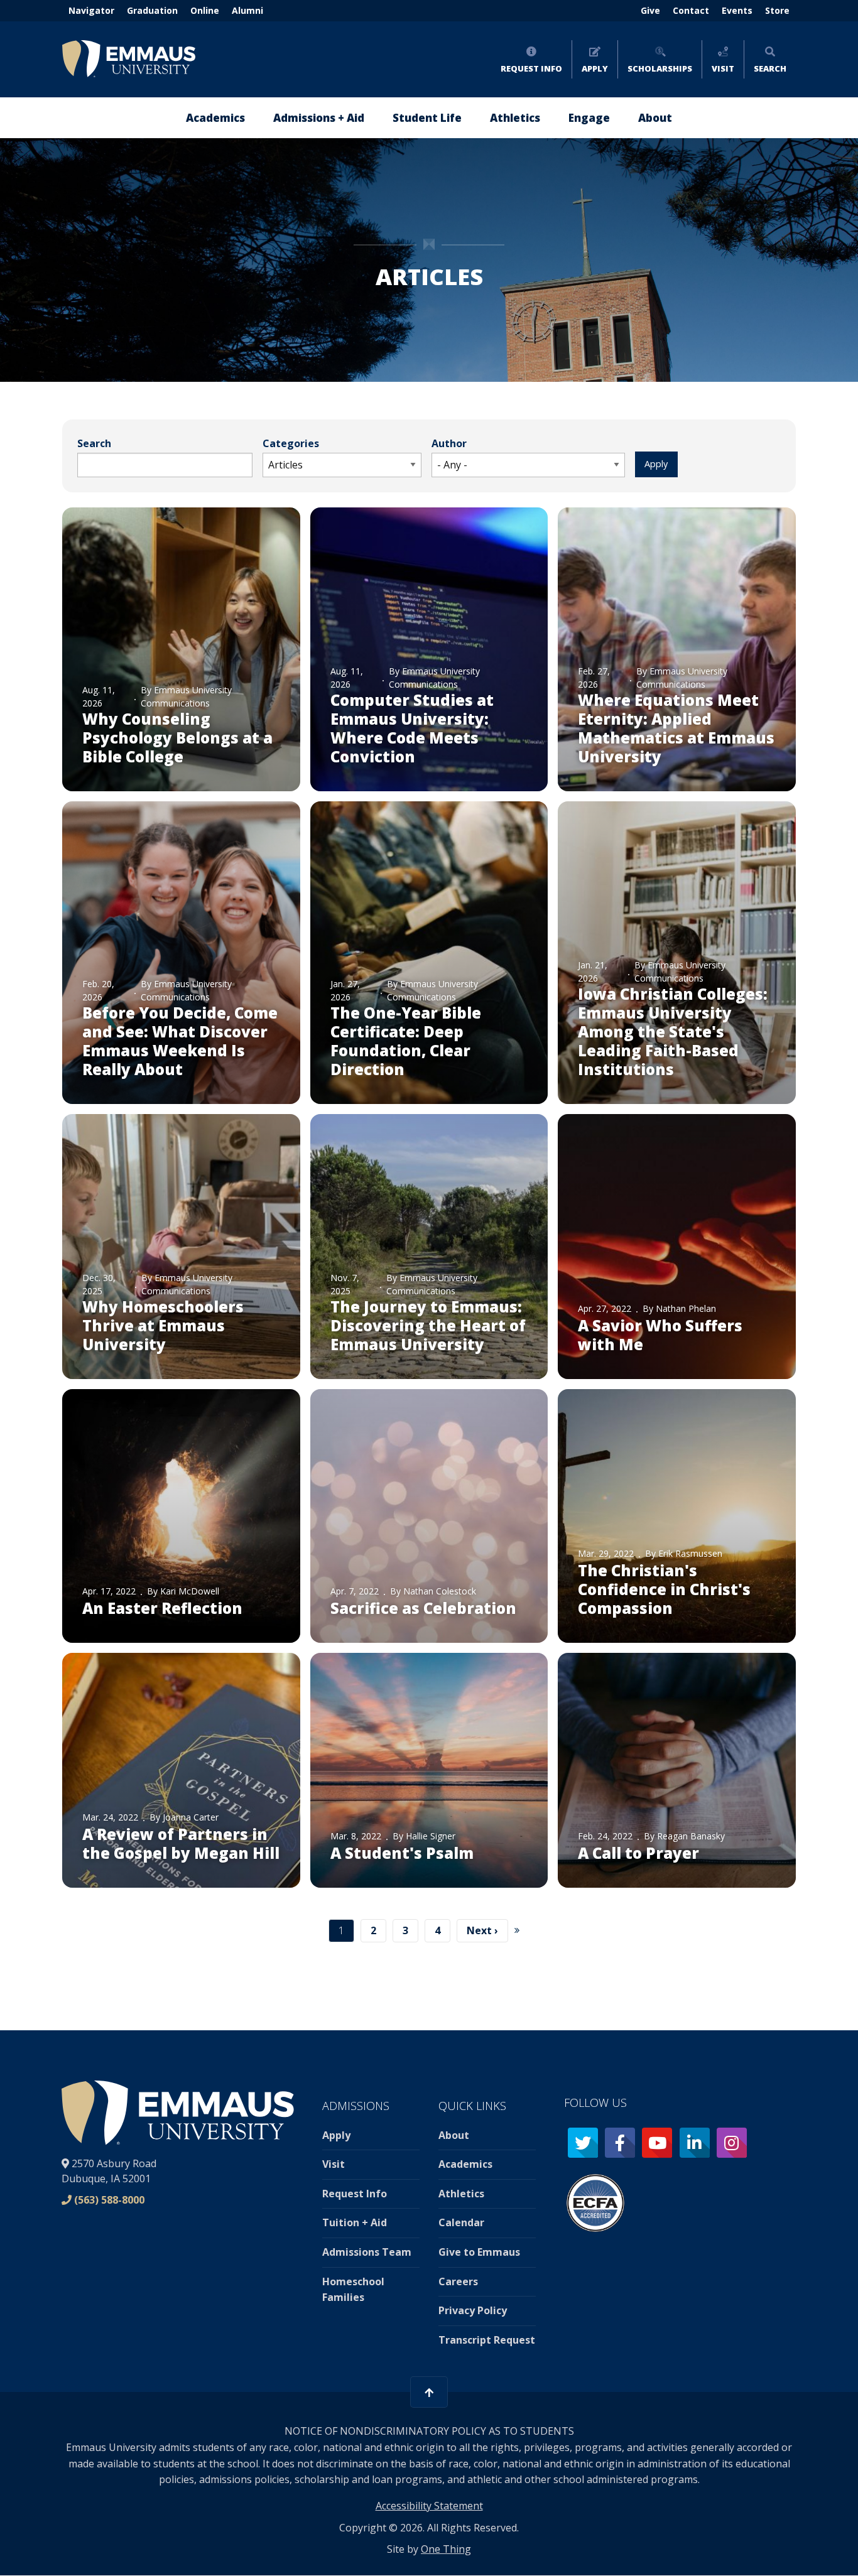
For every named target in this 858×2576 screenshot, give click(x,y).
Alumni (247, 10)
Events (737, 10)
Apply (595, 68)
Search (770, 68)
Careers (458, 2281)
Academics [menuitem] (215, 118)
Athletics (461, 2194)
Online (205, 10)
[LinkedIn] (695, 2143)
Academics (465, 2164)
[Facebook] (620, 2143)
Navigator (91, 10)
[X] (583, 2143)
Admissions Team (367, 2252)
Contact (691, 10)
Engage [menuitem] (589, 118)
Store (777, 10)
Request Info (531, 68)
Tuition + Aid (355, 2222)
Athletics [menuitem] (515, 118)
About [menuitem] (655, 118)
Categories (291, 443)
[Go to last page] (522, 1931)
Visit (723, 68)
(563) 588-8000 (109, 2200)
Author (449, 443)
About (454, 2135)
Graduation (152, 10)
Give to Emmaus (479, 2252)
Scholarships (660, 68)
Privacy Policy (473, 2310)
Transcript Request (487, 2340)
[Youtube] (657, 2143)
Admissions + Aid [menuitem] (319, 118)
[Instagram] (732, 2143)
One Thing (446, 2549)
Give (650, 10)
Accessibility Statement (429, 2506)
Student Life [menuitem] (427, 118)
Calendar (461, 2222)
